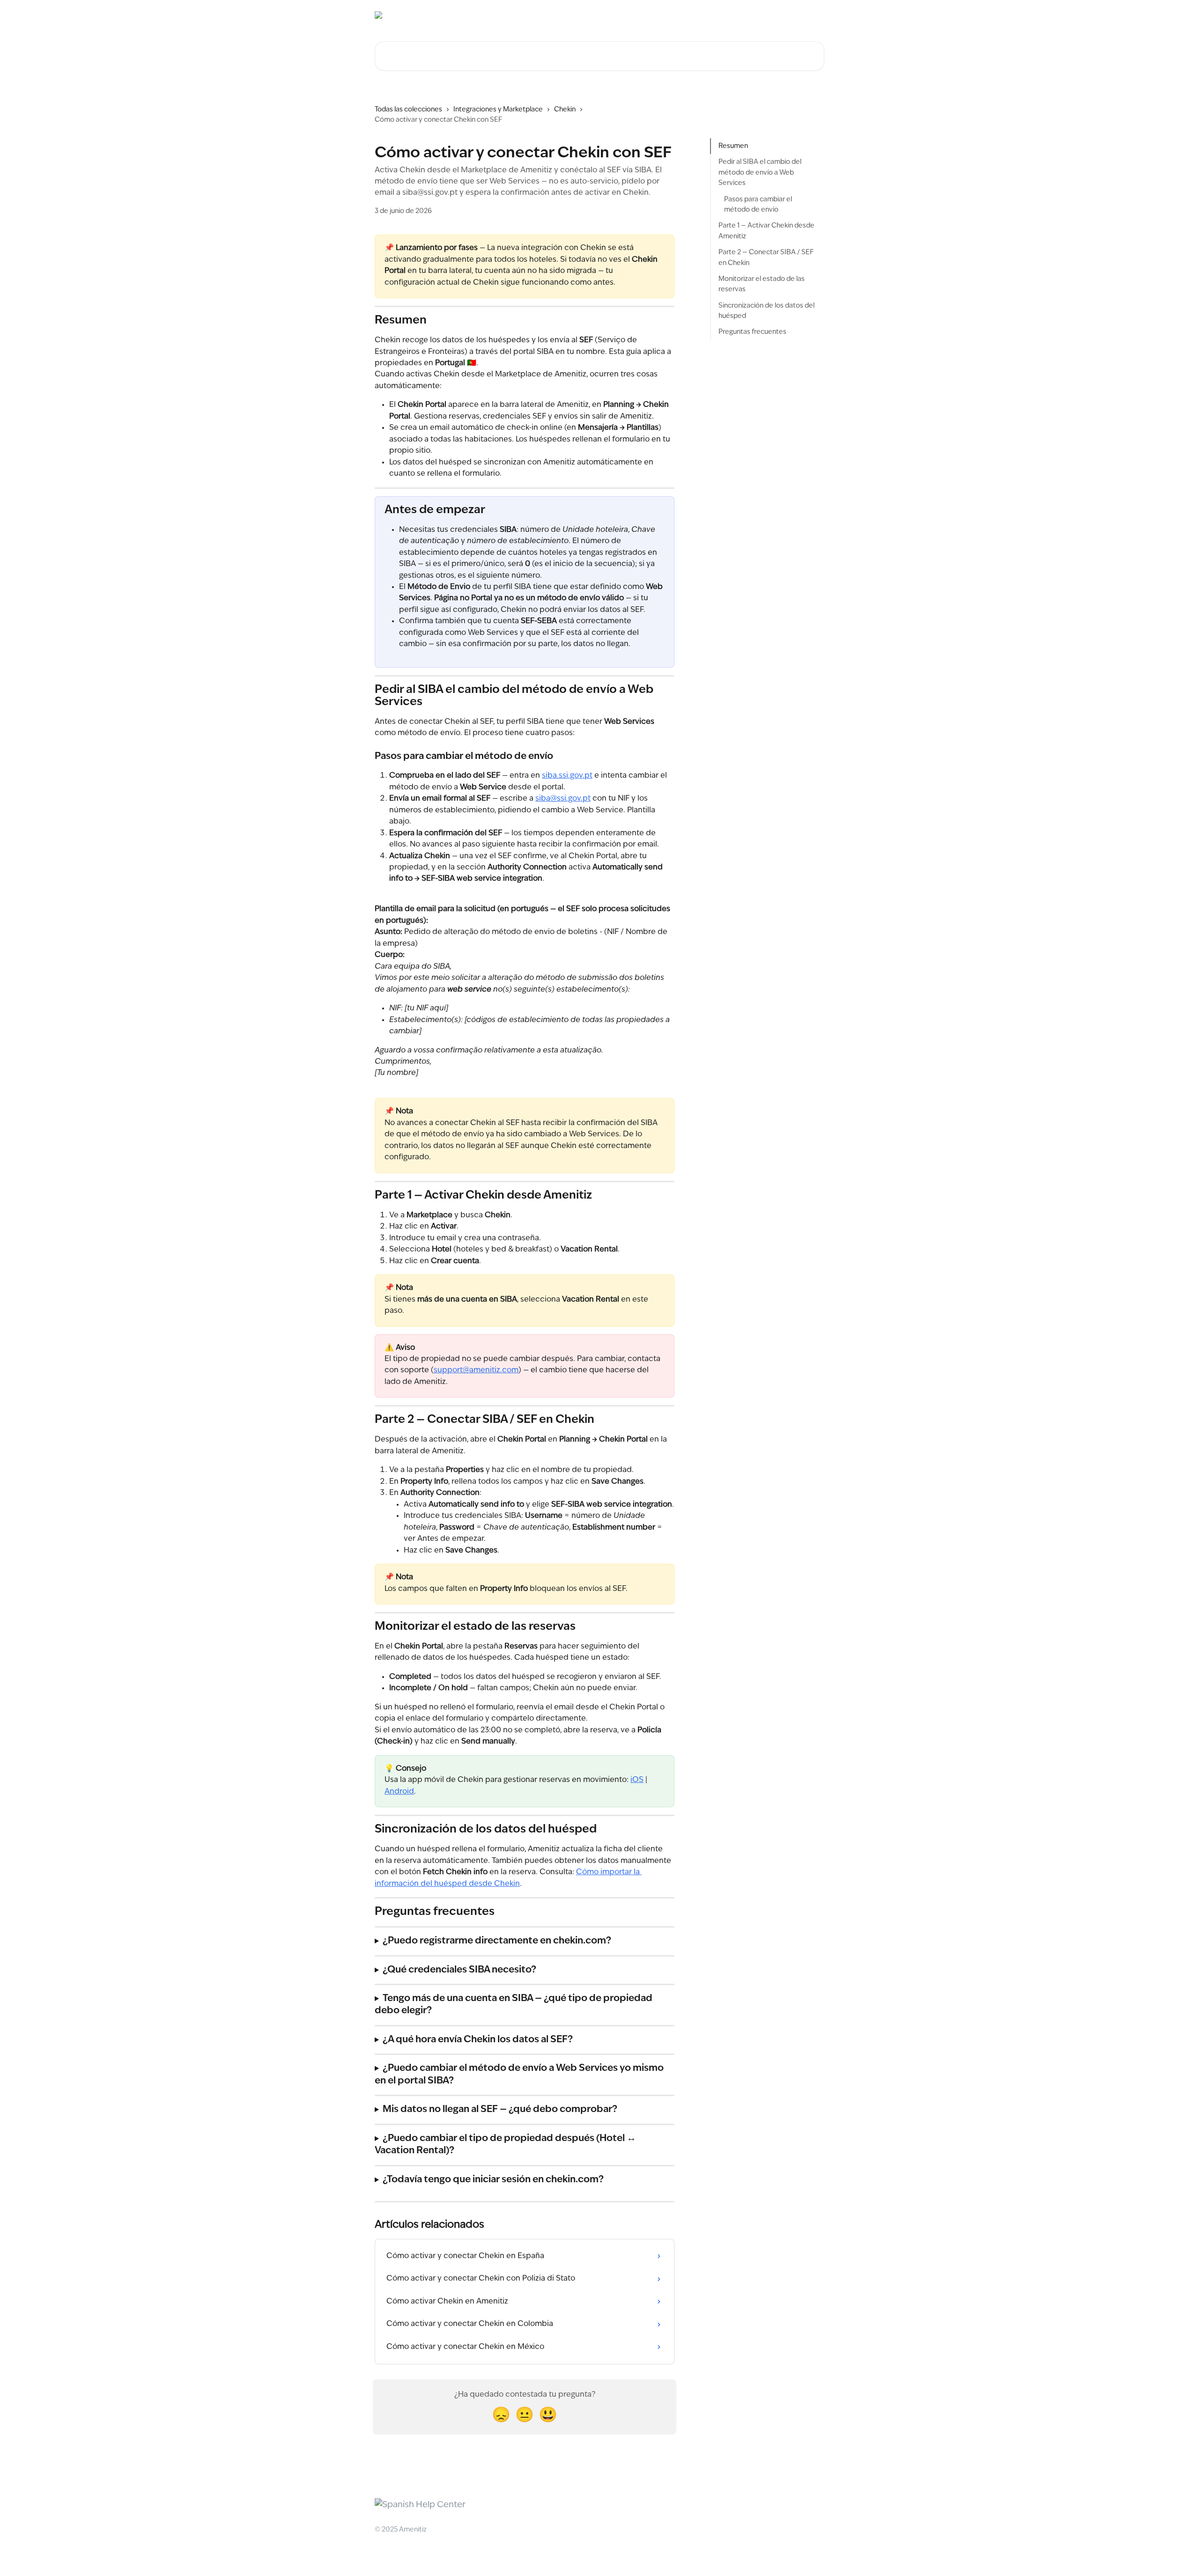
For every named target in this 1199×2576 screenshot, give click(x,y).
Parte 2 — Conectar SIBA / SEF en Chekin (766, 258)
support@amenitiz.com (476, 1370)
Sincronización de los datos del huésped (766, 310)
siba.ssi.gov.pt (567, 776)
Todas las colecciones (408, 110)
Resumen (733, 146)
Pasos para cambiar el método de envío (758, 204)
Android (399, 1792)
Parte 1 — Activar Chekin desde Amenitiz (766, 231)
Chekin (565, 110)
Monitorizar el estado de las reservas (762, 284)
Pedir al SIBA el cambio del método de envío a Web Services (760, 173)
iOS (637, 1780)
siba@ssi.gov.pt (563, 799)
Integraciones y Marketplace (498, 110)
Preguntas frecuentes (752, 332)
